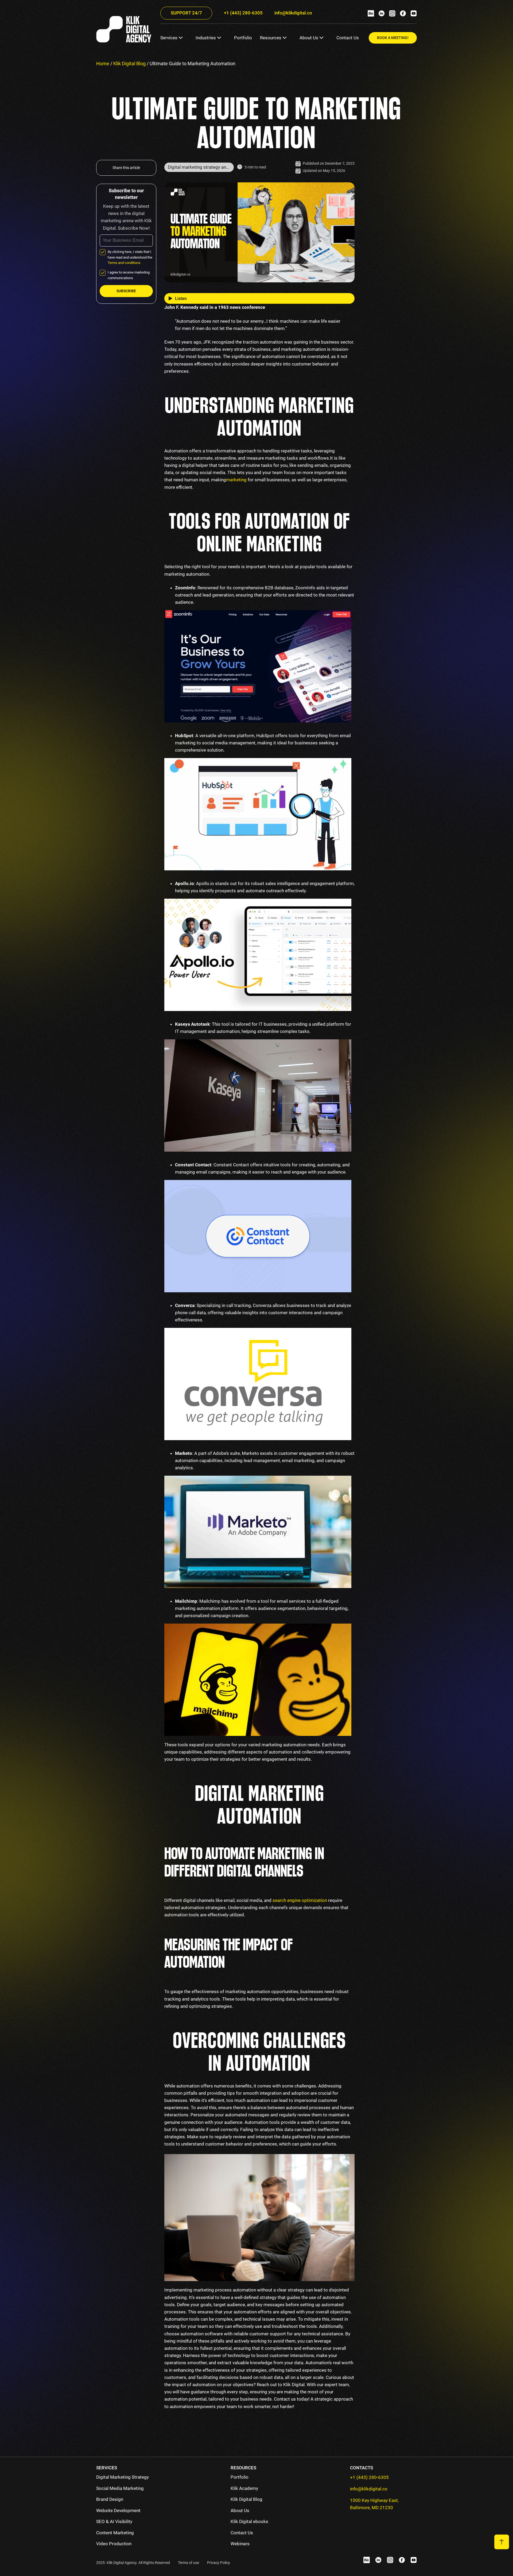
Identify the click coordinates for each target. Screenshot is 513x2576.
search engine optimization (300, 1900)
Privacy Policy (219, 2563)
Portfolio (243, 38)
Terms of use (189, 2563)
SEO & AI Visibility (114, 2521)
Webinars (240, 2544)
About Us (309, 38)
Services (169, 38)
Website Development (118, 2510)
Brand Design (110, 2499)
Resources (271, 38)
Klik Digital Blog (129, 64)
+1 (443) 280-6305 (243, 13)
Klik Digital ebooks (249, 2521)
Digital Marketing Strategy (123, 2477)
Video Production (114, 2544)
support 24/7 (186, 13)
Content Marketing (115, 2533)
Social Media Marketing (120, 2488)
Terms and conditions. (124, 263)
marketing (258, 480)
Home (103, 64)
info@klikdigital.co (293, 13)
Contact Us (348, 38)
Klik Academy (244, 2488)
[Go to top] (502, 2542)
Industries (206, 38)
